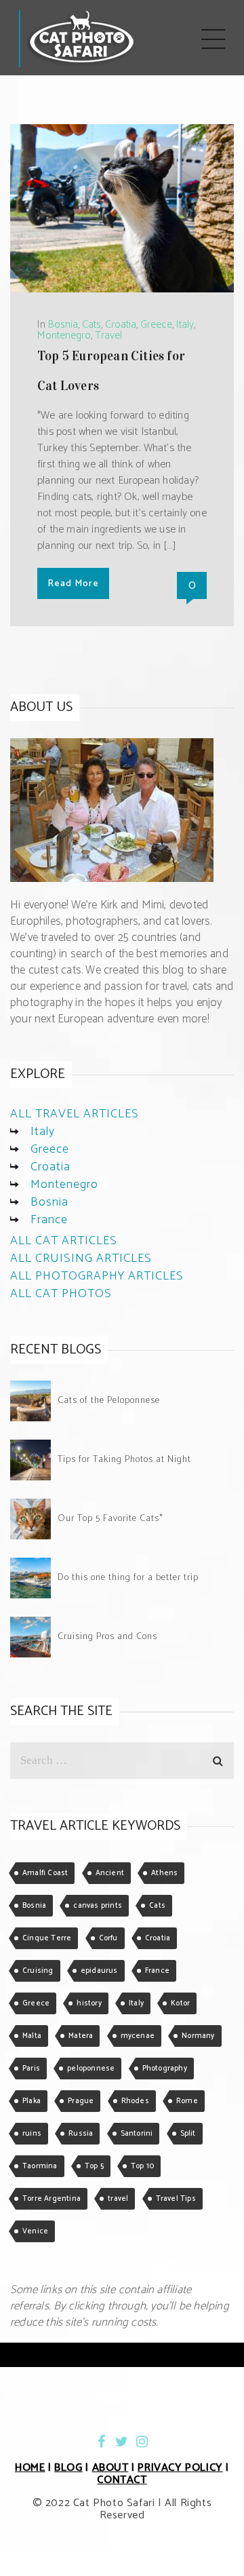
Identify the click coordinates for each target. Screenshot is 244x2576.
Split (188, 2134)
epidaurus (99, 1971)
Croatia (121, 325)
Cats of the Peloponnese (109, 1401)
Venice (35, 2231)
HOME (30, 2468)
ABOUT (110, 2468)
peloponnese (91, 2069)
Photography (165, 2069)
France (49, 1220)
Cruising (38, 1971)
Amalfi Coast (45, 1873)
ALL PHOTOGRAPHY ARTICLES (97, 1276)
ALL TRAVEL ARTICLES (75, 1114)
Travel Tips (176, 2199)
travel (118, 2199)
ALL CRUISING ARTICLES (81, 1258)
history (89, 2003)
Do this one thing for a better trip (128, 1578)
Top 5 (94, 2166)
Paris (31, 2069)
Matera (81, 2036)
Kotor (180, 2003)
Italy (185, 325)
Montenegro (64, 335)
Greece (156, 325)
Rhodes (135, 2101)
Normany (198, 2036)
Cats (91, 325)
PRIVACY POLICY (180, 2468)
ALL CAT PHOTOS (61, 1294)
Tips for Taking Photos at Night (124, 1460)
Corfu (108, 1938)
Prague (81, 2101)
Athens (164, 1873)
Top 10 (142, 2166)
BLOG (68, 2468)
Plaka (32, 2101)
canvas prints (98, 1906)
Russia (81, 2134)
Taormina (40, 2166)
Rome (187, 2101)
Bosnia (63, 325)
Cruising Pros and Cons (107, 1637)
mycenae (138, 2036)
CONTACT (122, 2480)
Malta (32, 2036)
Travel (108, 335)
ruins (32, 2134)
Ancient (110, 1873)
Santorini (137, 2134)
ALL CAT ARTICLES (64, 1241)
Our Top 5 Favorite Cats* (110, 1519)
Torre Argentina (52, 2199)
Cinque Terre (47, 1938)
